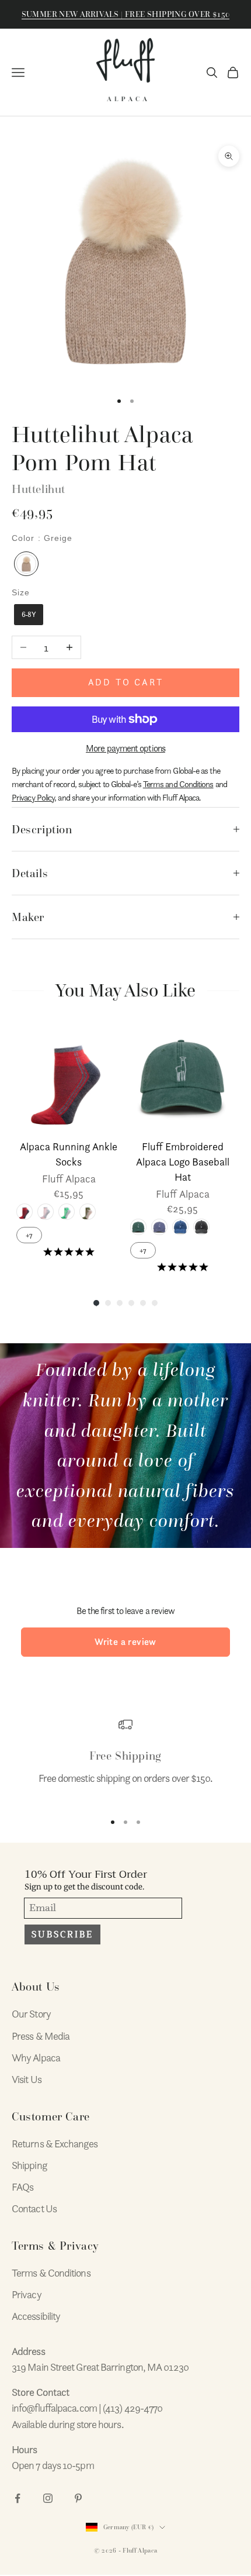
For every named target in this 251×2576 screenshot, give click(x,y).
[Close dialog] (237, 1210)
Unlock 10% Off (66, 1314)
